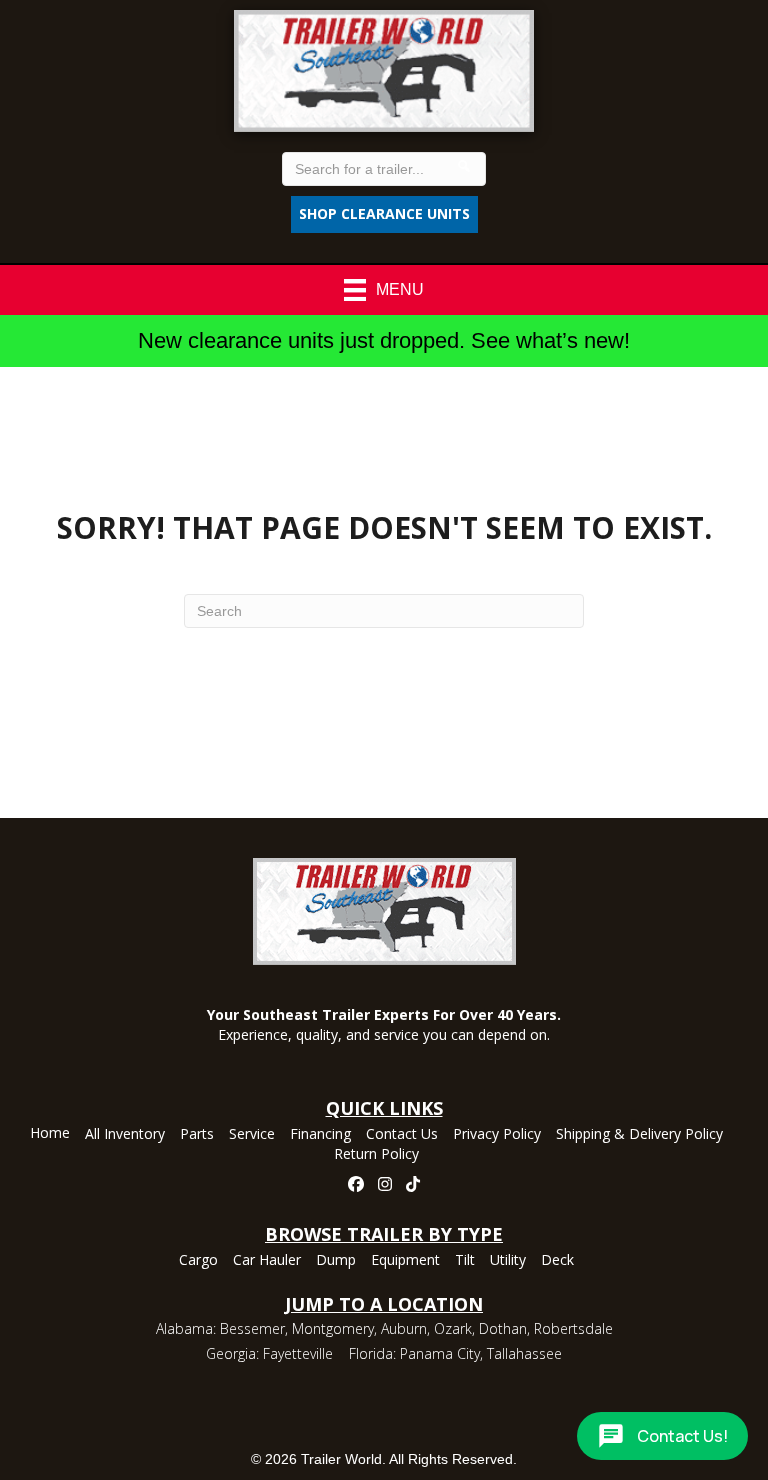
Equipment (405, 1261)
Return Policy (376, 1155)
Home (50, 1134)
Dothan (503, 1328)
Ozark (453, 1328)
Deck (557, 1261)
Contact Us (402, 1135)
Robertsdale (573, 1328)
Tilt (465, 1261)
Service (252, 1135)
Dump (336, 1261)
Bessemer (252, 1328)
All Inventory (125, 1135)
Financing (320, 1135)
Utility (508, 1261)
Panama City (440, 1353)
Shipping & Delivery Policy (639, 1135)
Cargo (198, 1261)
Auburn (404, 1328)
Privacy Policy (497, 1135)
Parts (197, 1135)
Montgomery (333, 1328)
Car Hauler (267, 1261)
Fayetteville (298, 1353)
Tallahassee (524, 1353)
